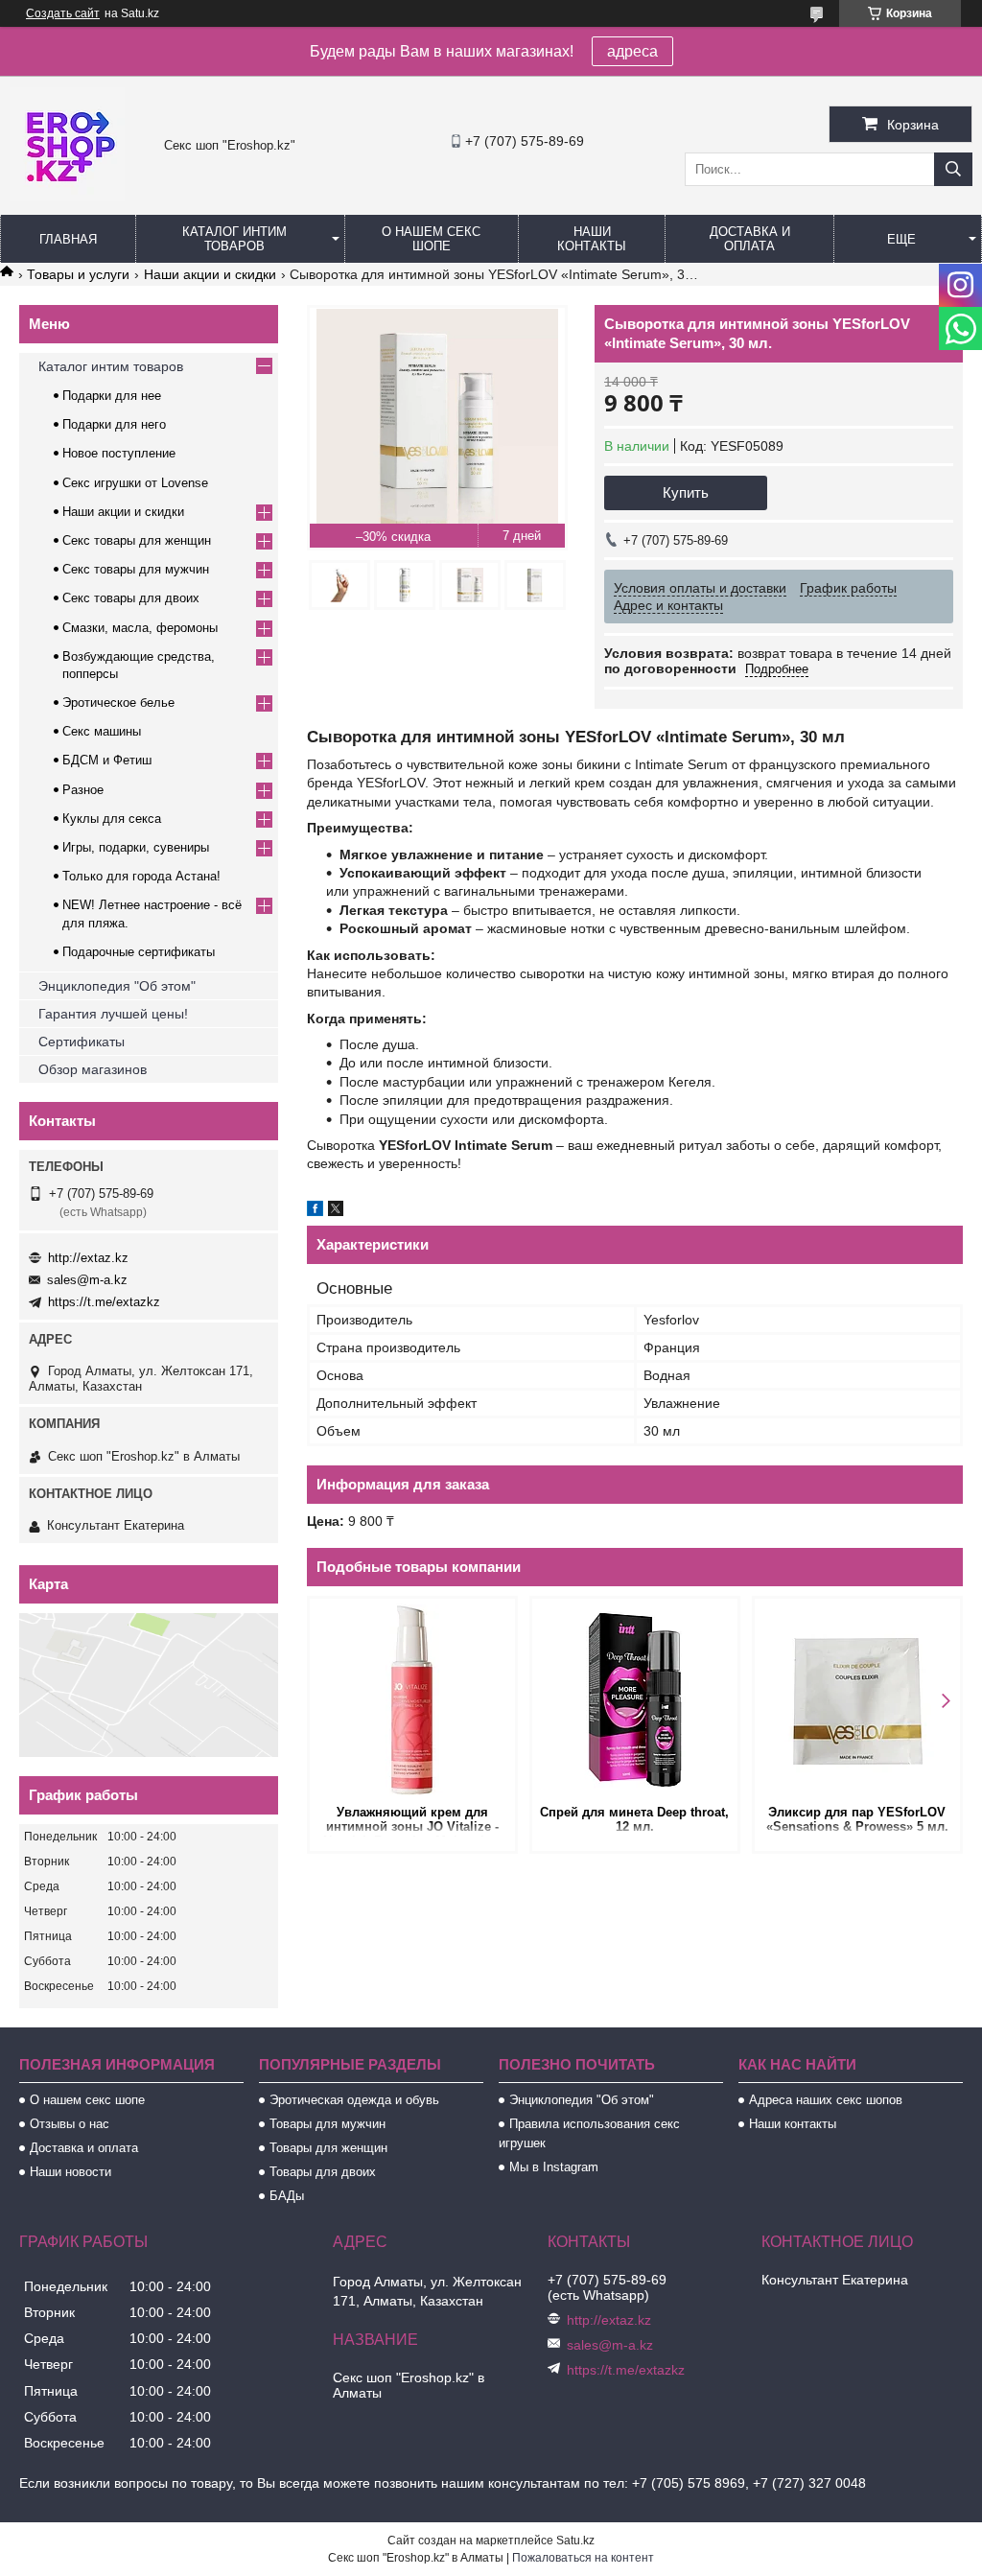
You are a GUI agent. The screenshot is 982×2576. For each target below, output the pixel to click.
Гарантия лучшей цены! (113, 1014)
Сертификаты (82, 1042)
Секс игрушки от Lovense (135, 483)
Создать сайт (63, 13)
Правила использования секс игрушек (589, 2133)
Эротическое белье (118, 703)
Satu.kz (575, 2541)
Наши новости (70, 2172)
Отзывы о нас (70, 2124)
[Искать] (953, 169)
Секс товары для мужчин (136, 569)
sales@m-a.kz (87, 1280)
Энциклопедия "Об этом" (117, 986)
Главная (68, 239)
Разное (83, 790)
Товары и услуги (78, 274)
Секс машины (102, 731)
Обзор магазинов (93, 1069)
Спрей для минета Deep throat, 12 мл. (634, 1819)
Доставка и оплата (750, 239)
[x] (336, 1211)
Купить (686, 492)
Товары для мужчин (327, 2124)
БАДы (287, 2196)
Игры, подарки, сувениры (136, 847)
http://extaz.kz (88, 1258)
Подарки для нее (112, 396)
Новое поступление (119, 453)
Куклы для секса (112, 819)
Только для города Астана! (141, 876)
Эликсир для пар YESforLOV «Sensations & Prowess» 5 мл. (857, 1819)
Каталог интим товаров (234, 239)
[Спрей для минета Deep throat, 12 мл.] (635, 1699)
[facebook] (315, 1211)
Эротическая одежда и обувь (354, 2100)
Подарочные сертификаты (139, 952)
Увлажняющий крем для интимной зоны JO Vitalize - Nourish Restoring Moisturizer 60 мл (413, 1821)
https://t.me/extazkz (104, 1302)
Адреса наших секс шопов (826, 2100)
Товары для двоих (323, 2172)
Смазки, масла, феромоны (140, 628)
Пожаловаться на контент (583, 2558)
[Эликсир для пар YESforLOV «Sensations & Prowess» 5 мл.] (857, 1699)
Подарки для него (114, 424)
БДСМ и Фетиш (107, 760)
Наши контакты (592, 239)
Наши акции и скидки (210, 274)
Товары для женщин (328, 2148)
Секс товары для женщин (137, 540)
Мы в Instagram (554, 2167)
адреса (632, 51)
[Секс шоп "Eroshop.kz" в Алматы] (67, 197)
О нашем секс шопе (431, 239)
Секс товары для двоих (131, 598)
